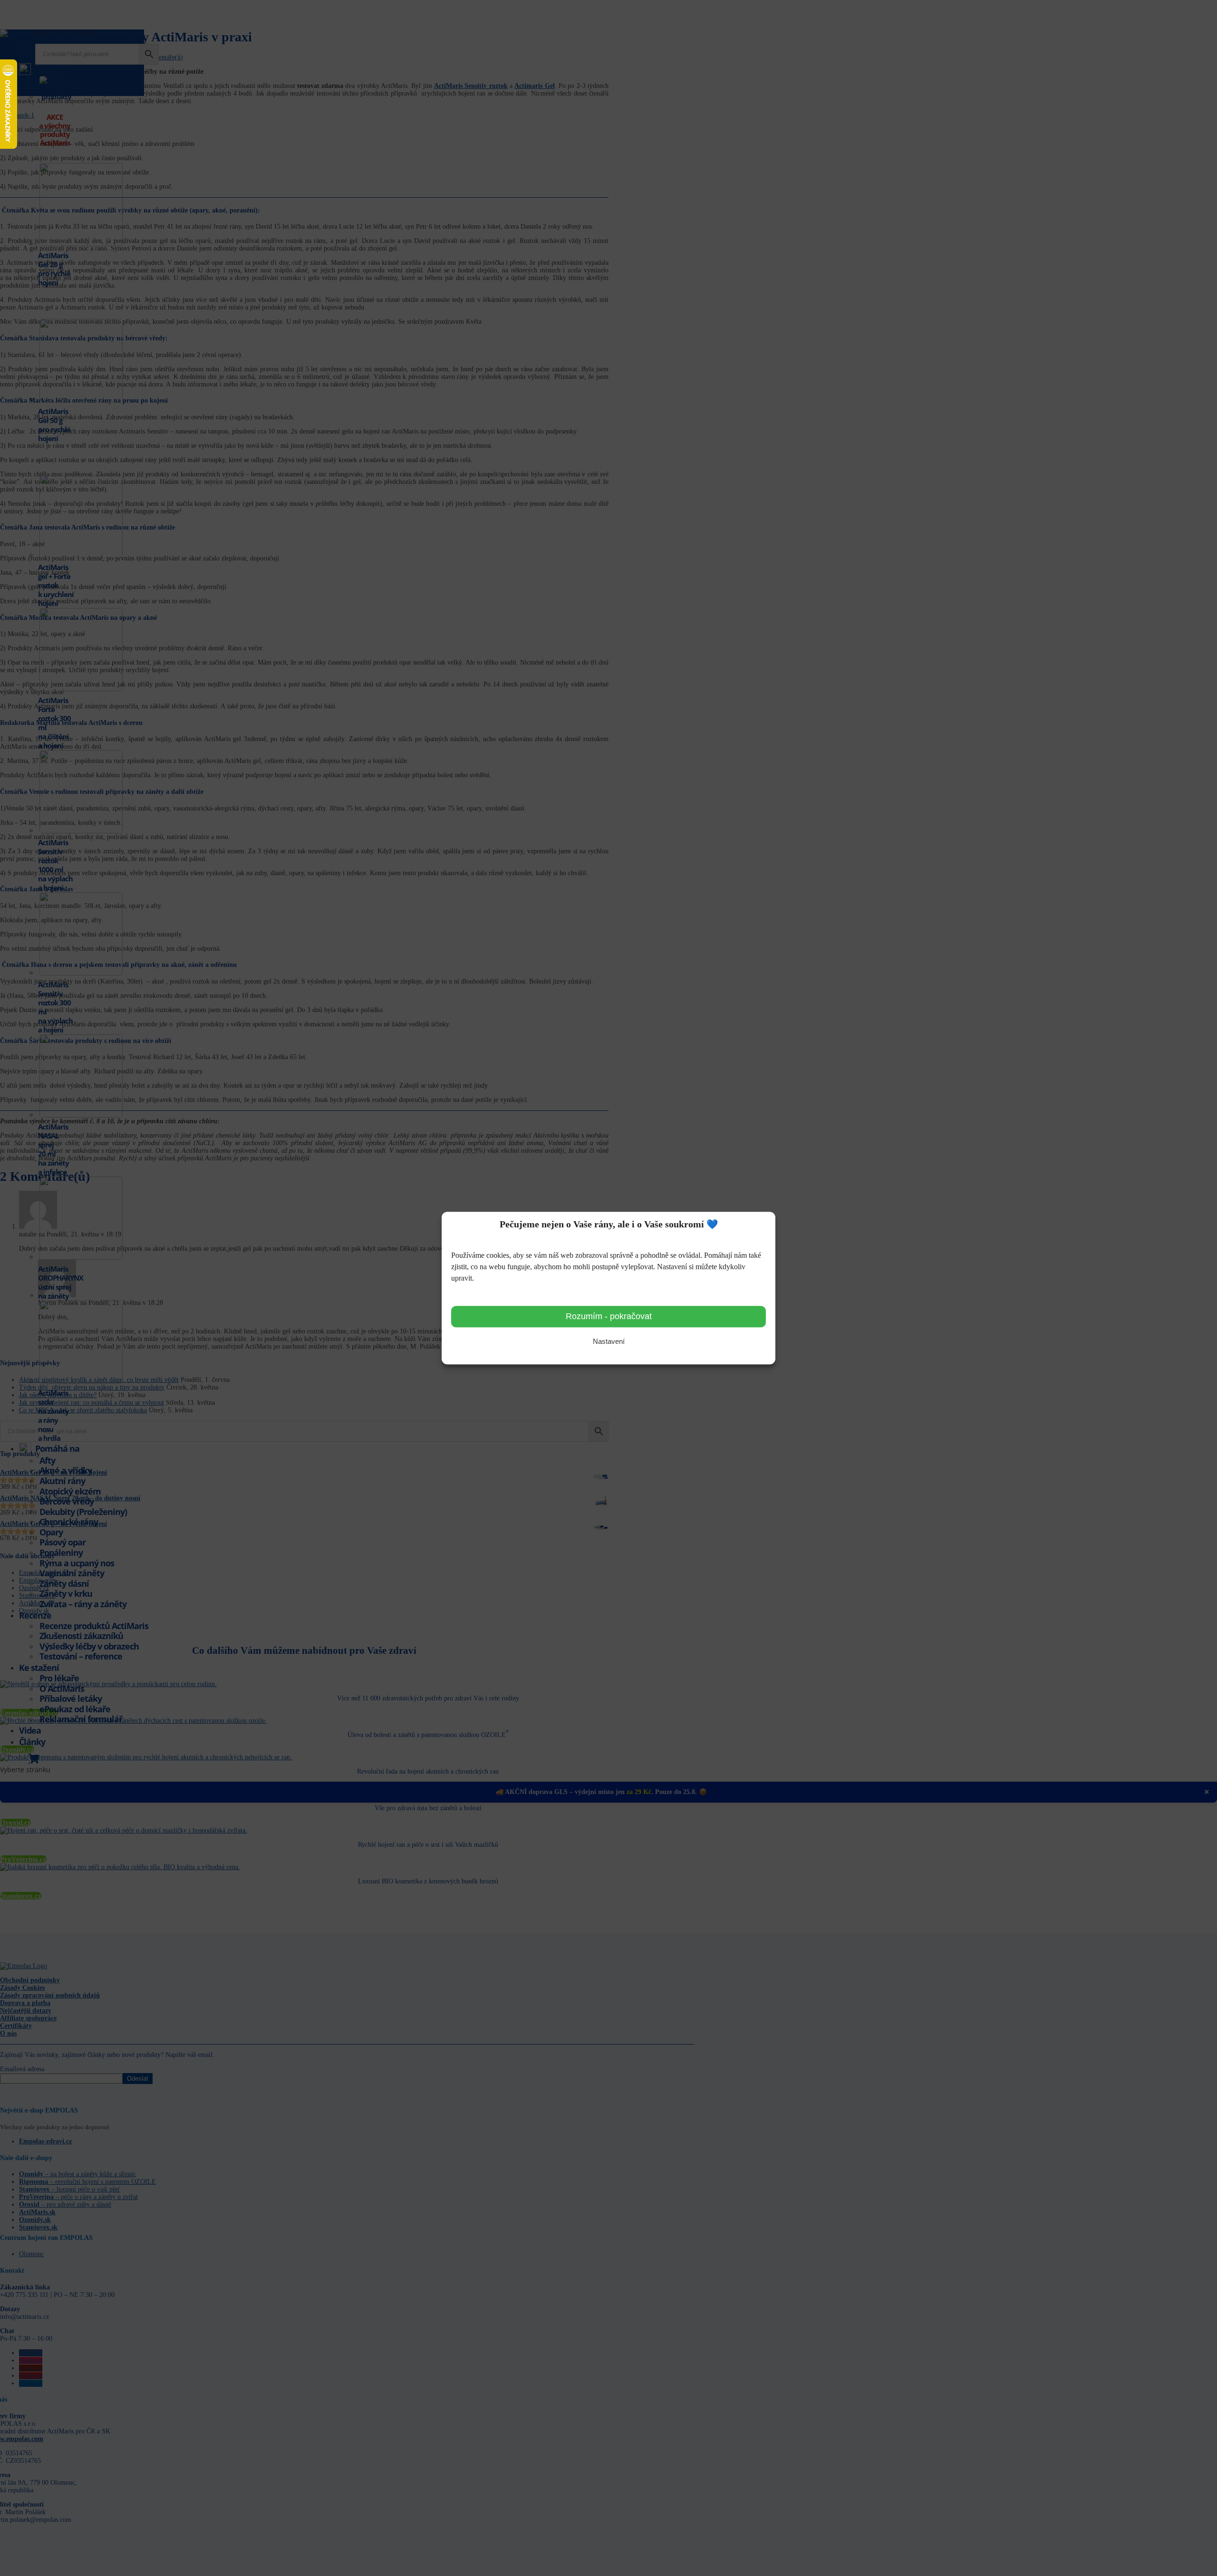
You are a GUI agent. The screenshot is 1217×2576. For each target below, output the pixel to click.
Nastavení (609, 1342)
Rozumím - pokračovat (609, 1317)
